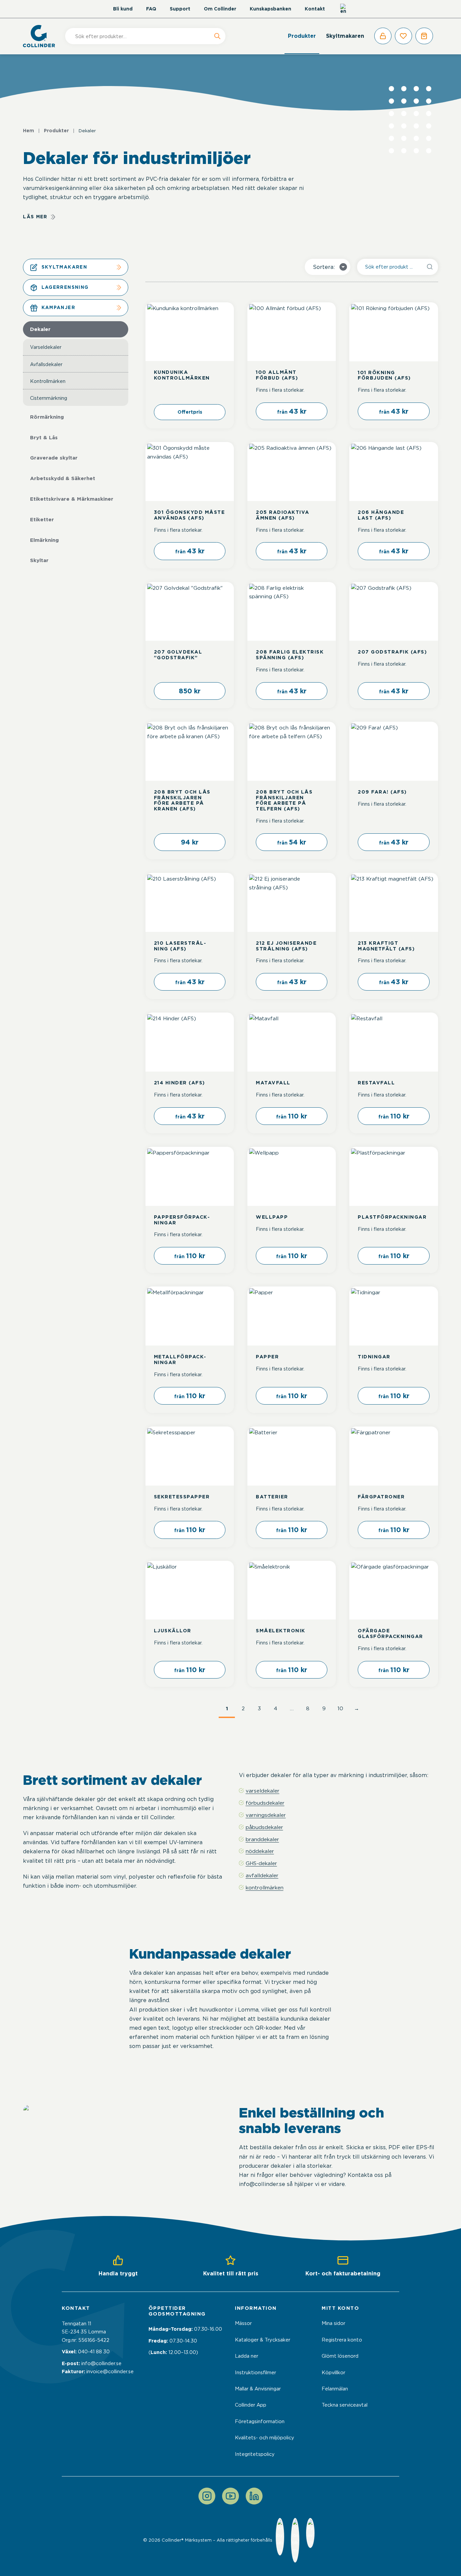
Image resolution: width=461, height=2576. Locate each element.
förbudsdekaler (265, 1803)
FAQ (151, 9)
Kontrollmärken (48, 381)
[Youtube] (231, 2496)
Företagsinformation (260, 2421)
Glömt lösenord (340, 2356)
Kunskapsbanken (270, 9)
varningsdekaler (266, 1815)
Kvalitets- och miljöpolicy (265, 2438)
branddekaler (262, 1839)
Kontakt (315, 9)
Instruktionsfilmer (255, 2373)
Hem (29, 131)
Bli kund (123, 9)
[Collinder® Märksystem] (42, 36)
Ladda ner (247, 2356)
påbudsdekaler (264, 1827)
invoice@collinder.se (110, 2372)
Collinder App (251, 2405)
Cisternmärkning (49, 398)
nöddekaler (260, 1851)
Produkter (302, 36)
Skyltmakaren (345, 36)
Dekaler (40, 329)
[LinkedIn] (254, 2496)
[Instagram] (207, 2496)
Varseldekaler (46, 347)
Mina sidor (333, 2323)
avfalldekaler (262, 1875)
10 (340, 1708)
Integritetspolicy (255, 2454)
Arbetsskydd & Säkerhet (63, 478)
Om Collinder (220, 9)
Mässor (243, 2323)
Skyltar (39, 560)
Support (180, 9)
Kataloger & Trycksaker (263, 2340)
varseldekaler (263, 1791)
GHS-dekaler (261, 1863)
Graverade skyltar (54, 458)
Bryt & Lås (44, 438)
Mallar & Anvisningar (258, 2389)
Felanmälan (335, 2389)
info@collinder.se (101, 2363)
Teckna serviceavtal (345, 2405)
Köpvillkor (333, 2373)
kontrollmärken (265, 1888)
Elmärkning (44, 540)
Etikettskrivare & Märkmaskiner (72, 499)
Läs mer (35, 217)
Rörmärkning (47, 417)
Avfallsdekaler (46, 364)
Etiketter (42, 520)
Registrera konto (342, 2340)
